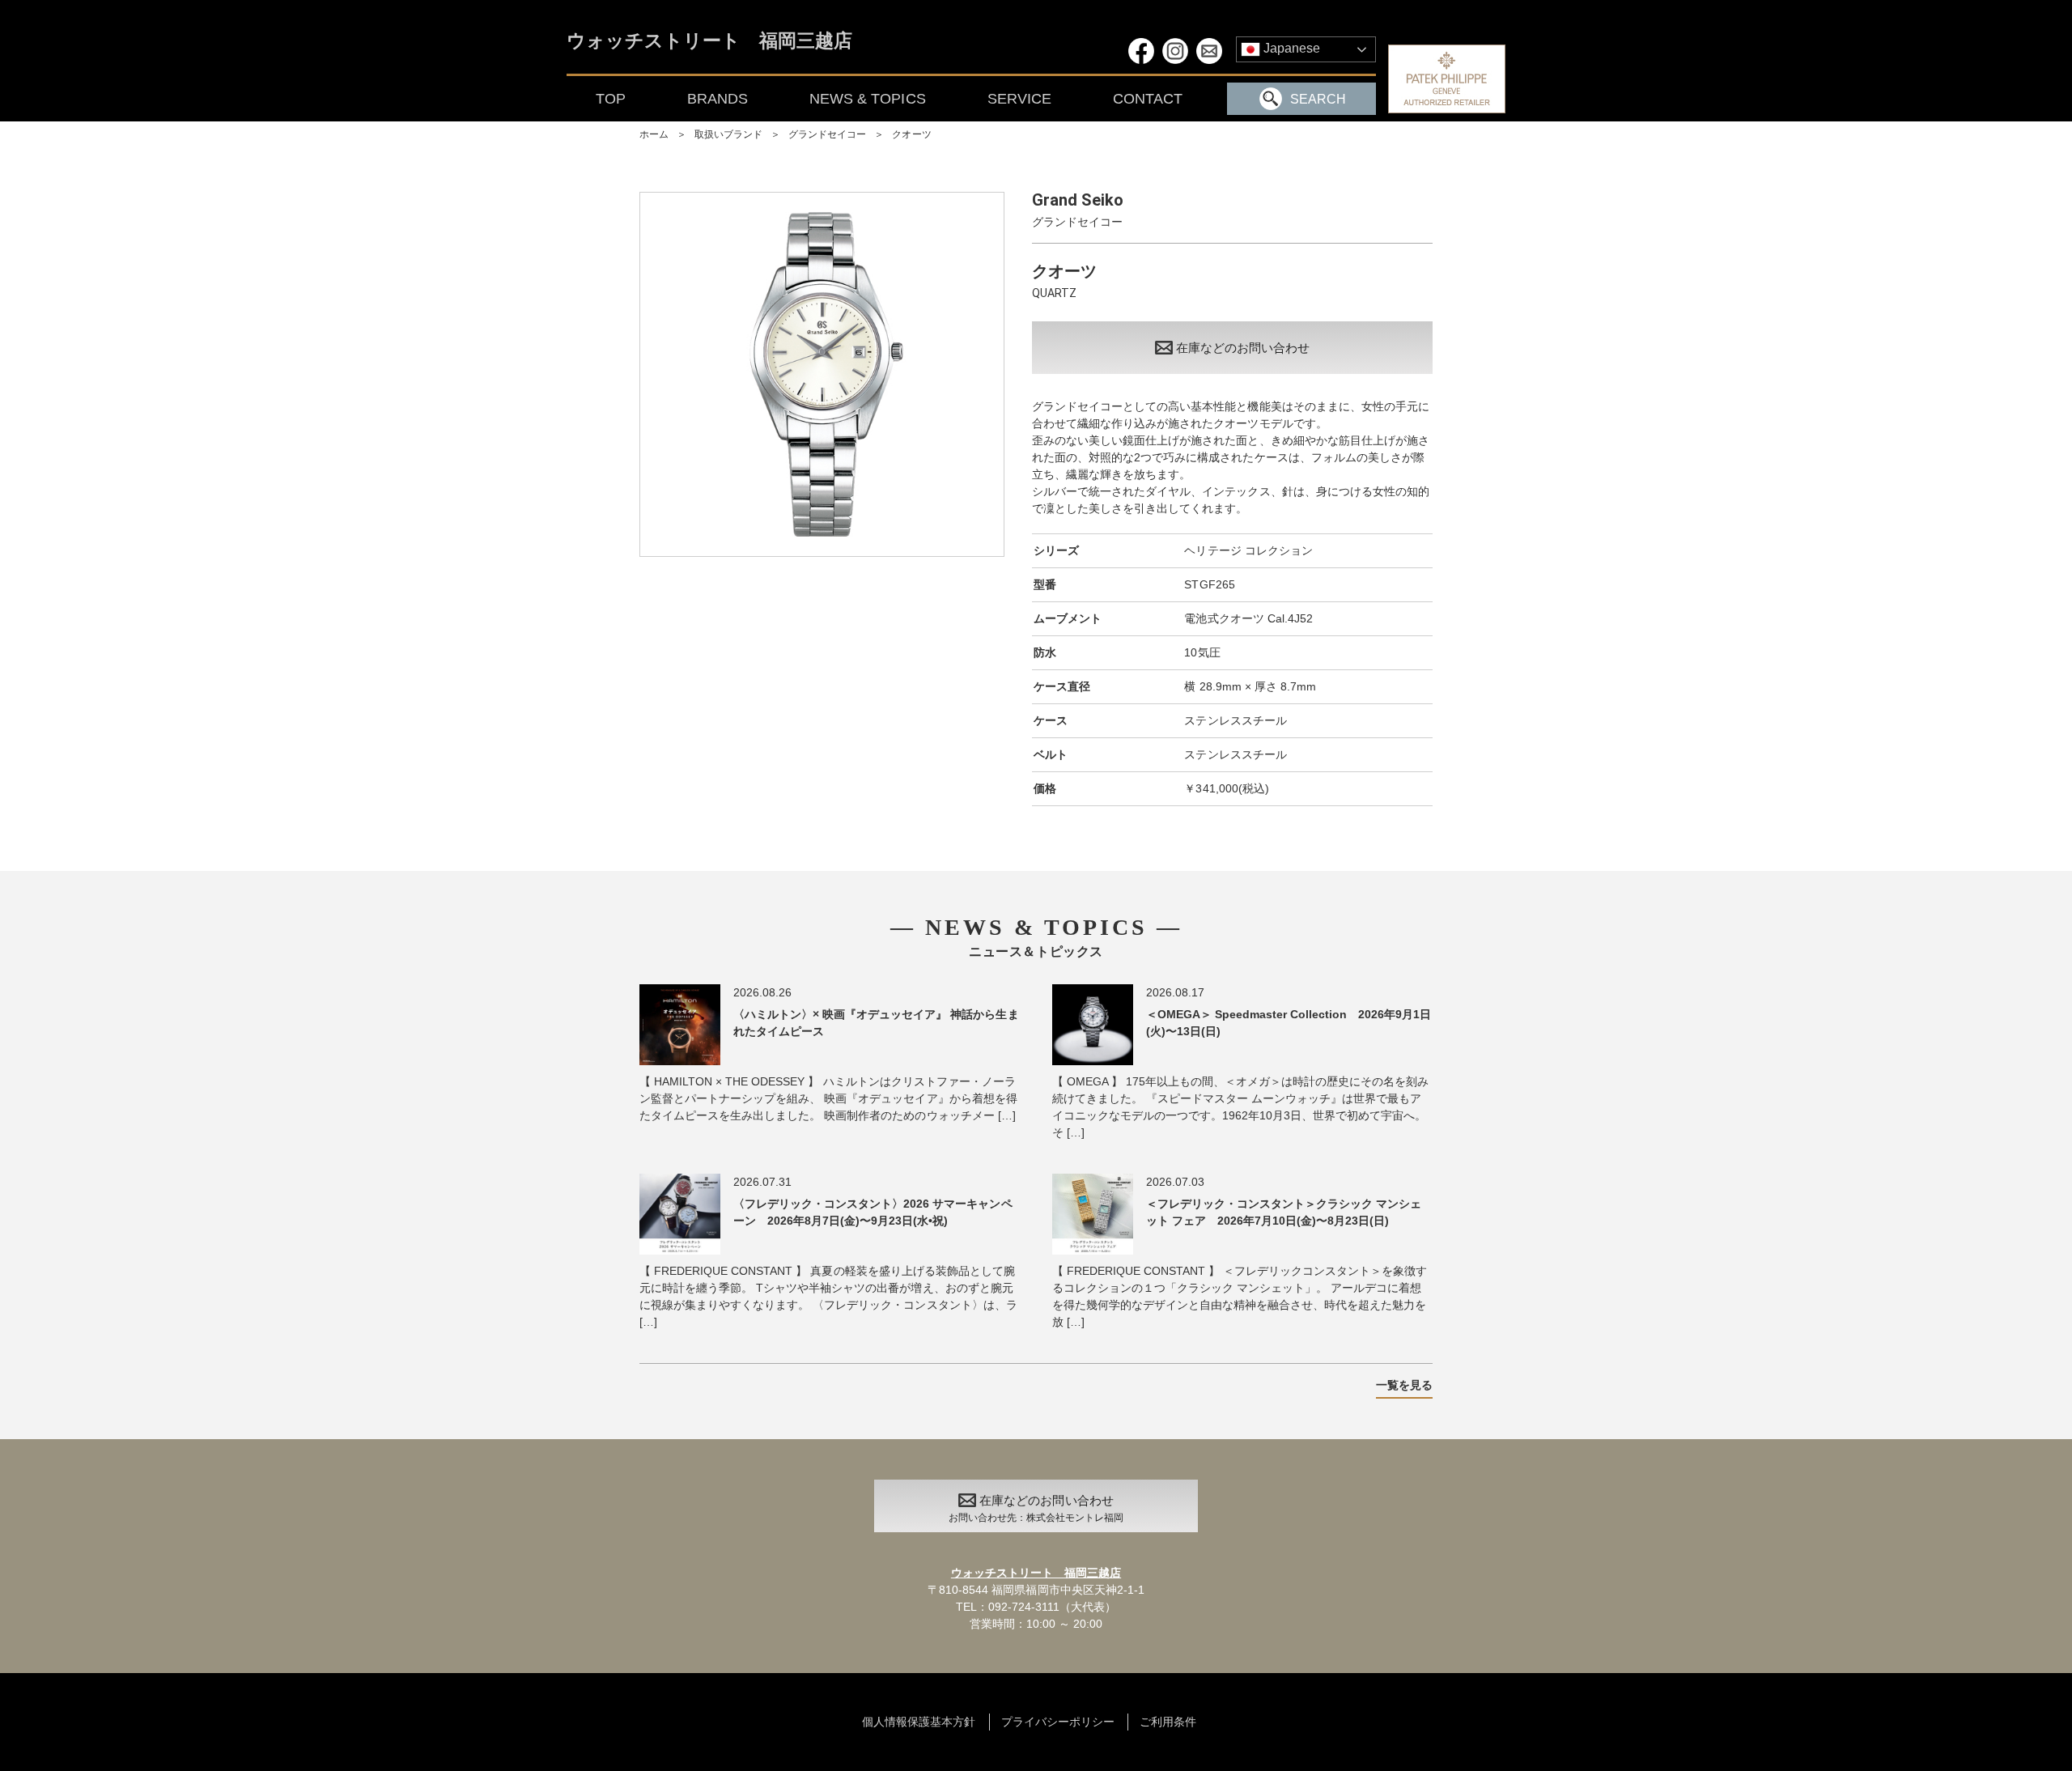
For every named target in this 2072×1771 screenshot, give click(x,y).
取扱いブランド (728, 134)
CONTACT (1148, 99)
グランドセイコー (827, 134)
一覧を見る (1404, 1385)
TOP (611, 99)
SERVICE (1019, 99)
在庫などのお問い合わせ (1243, 348)
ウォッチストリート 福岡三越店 (709, 42)
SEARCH (1318, 99)
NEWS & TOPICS (867, 99)
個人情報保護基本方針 (919, 1722)
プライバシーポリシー (1058, 1722)
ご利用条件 (1168, 1722)
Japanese (1290, 48)
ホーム (654, 134)
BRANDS (718, 99)
